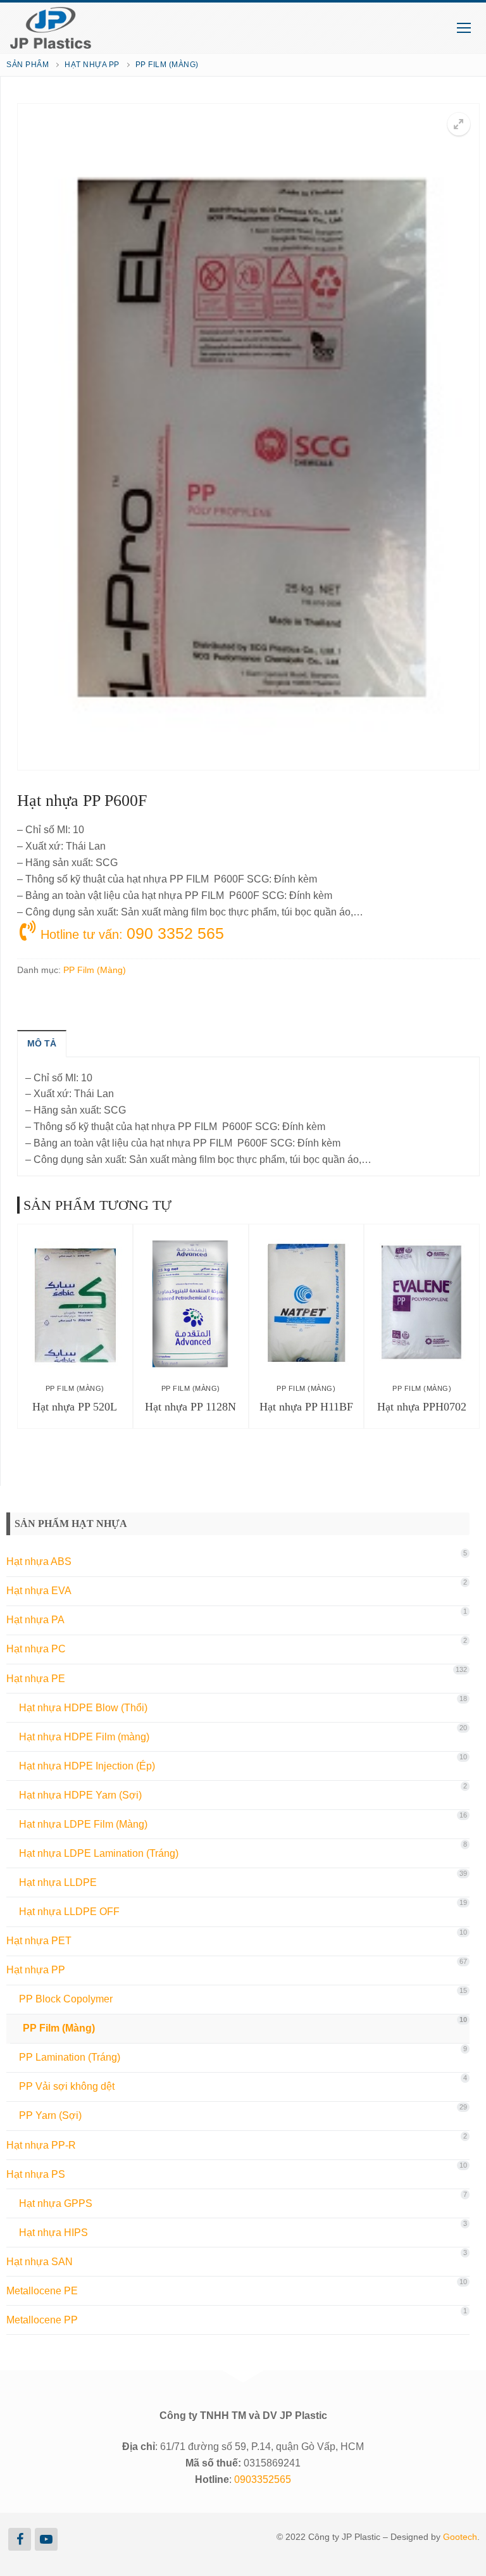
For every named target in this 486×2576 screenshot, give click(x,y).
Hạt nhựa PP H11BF (306, 1407)
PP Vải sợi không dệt (67, 2086)
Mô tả (42, 1043)
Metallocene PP (42, 2320)
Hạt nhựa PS (36, 2174)
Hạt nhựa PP (92, 65)
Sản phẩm (28, 65)
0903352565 (263, 2479)
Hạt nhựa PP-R (41, 2145)
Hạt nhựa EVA (39, 1591)
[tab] (42, 1043)
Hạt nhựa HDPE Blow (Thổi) (83, 1708)
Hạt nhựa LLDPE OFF (69, 1912)
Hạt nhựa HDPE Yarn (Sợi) (80, 1795)
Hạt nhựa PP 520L (75, 1407)
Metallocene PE (42, 2291)
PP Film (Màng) (167, 65)
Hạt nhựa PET (39, 1941)
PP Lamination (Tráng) (70, 2057)
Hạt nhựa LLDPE (58, 1882)
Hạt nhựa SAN (40, 2262)
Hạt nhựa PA (35, 1620)
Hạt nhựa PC (36, 1649)
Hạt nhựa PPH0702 (422, 1407)
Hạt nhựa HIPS (53, 2233)
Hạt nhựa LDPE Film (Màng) (83, 1824)
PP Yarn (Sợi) (50, 2115)
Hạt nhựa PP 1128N (190, 1407)
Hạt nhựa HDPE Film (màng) (84, 1737)
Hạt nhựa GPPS (56, 2203)
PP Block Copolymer (66, 1999)
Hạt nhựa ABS (39, 1561)
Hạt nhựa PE (36, 1679)
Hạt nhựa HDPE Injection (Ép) (87, 1766)
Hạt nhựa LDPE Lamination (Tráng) (99, 1853)
